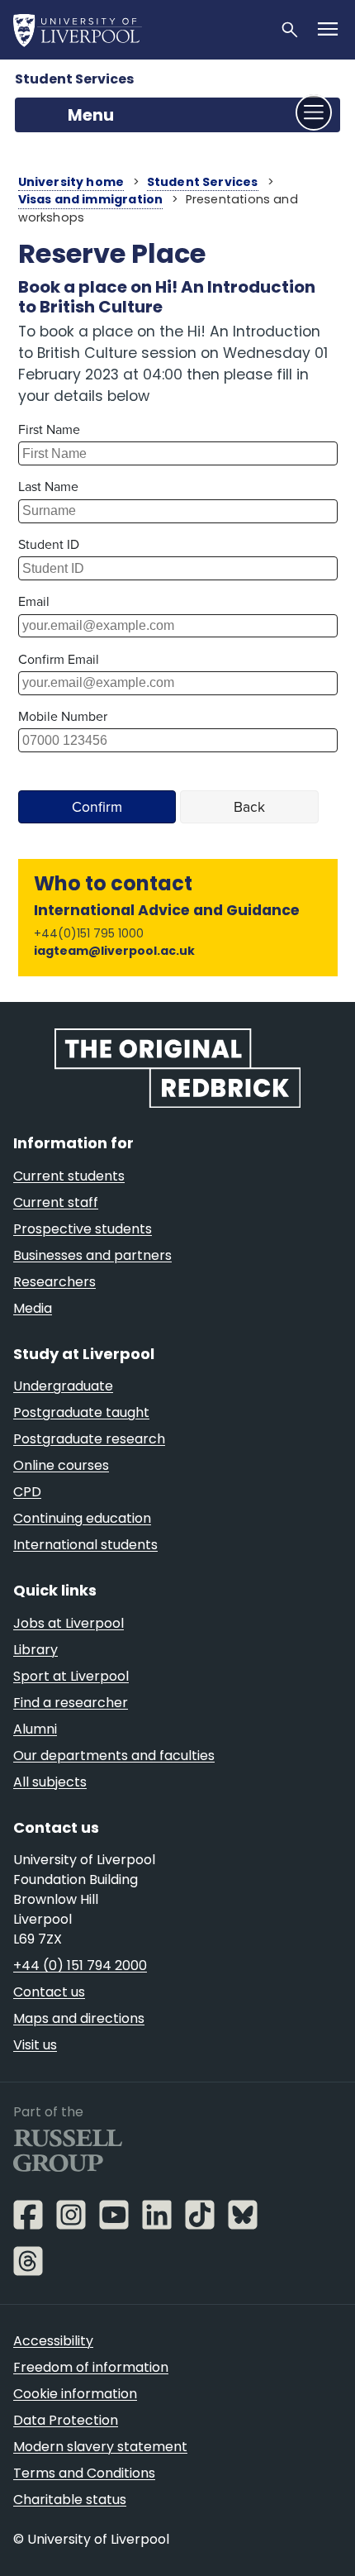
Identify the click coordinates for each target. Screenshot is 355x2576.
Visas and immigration (91, 199)
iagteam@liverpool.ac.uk (114, 951)
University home (71, 182)
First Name (49, 429)
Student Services (74, 79)
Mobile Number (63, 716)
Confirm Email (59, 659)
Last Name (48, 487)
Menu (91, 115)
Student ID (49, 544)
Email (34, 601)
